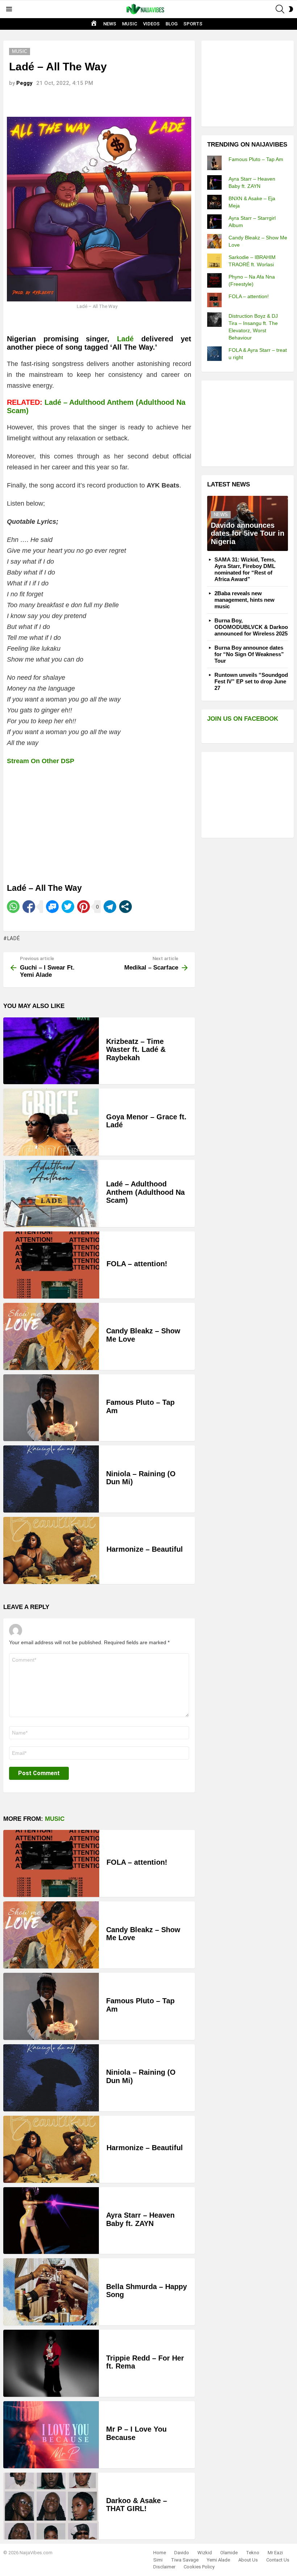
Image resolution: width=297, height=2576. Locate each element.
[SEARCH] (280, 9)
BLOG (171, 24)
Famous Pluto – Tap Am (256, 159)
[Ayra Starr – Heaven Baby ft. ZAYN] (51, 2221)
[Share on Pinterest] (83, 907)
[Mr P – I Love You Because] (51, 2435)
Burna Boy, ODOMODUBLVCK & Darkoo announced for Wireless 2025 (251, 627)
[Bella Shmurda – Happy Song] (51, 2292)
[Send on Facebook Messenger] (52, 907)
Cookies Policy (199, 2567)
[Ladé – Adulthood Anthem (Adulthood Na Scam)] (51, 1194)
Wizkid (205, 2553)
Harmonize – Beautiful (145, 1549)
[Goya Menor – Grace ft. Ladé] (51, 1122)
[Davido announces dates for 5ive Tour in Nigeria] (248, 523)
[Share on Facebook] (29, 907)
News (221, 515)
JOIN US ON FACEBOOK (243, 719)
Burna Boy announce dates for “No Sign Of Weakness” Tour (249, 654)
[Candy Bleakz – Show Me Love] (51, 1336)
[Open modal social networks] (126, 907)
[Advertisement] (252, 83)
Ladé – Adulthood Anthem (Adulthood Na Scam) (145, 1192)
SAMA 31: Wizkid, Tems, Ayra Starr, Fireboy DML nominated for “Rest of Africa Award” (245, 569)
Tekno (253, 2553)
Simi (158, 2560)
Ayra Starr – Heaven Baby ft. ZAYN (140, 2219)
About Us (248, 2560)
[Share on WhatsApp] (13, 907)
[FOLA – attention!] (51, 1265)
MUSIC (130, 24)
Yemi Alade (218, 2560)
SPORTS (193, 24)
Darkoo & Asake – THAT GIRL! (137, 2505)
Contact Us (278, 2560)
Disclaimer (164, 2567)
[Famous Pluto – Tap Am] (51, 1408)
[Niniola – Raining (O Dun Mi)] (51, 1479)
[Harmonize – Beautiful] (51, 1550)
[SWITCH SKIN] (291, 9)
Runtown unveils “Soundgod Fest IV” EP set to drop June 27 (251, 681)
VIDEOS (151, 24)
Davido (182, 2553)
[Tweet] (68, 907)
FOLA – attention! (137, 1264)
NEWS (110, 24)
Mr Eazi (275, 2553)
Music (55, 1819)
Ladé (125, 339)
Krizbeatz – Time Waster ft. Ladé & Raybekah (136, 1050)
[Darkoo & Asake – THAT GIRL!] (51, 2506)
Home (160, 2553)
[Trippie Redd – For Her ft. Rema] (51, 2363)
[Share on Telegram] (110, 907)
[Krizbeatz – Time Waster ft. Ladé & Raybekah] (51, 1051)
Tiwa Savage (185, 2560)
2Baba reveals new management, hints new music (244, 600)
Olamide (229, 2553)
